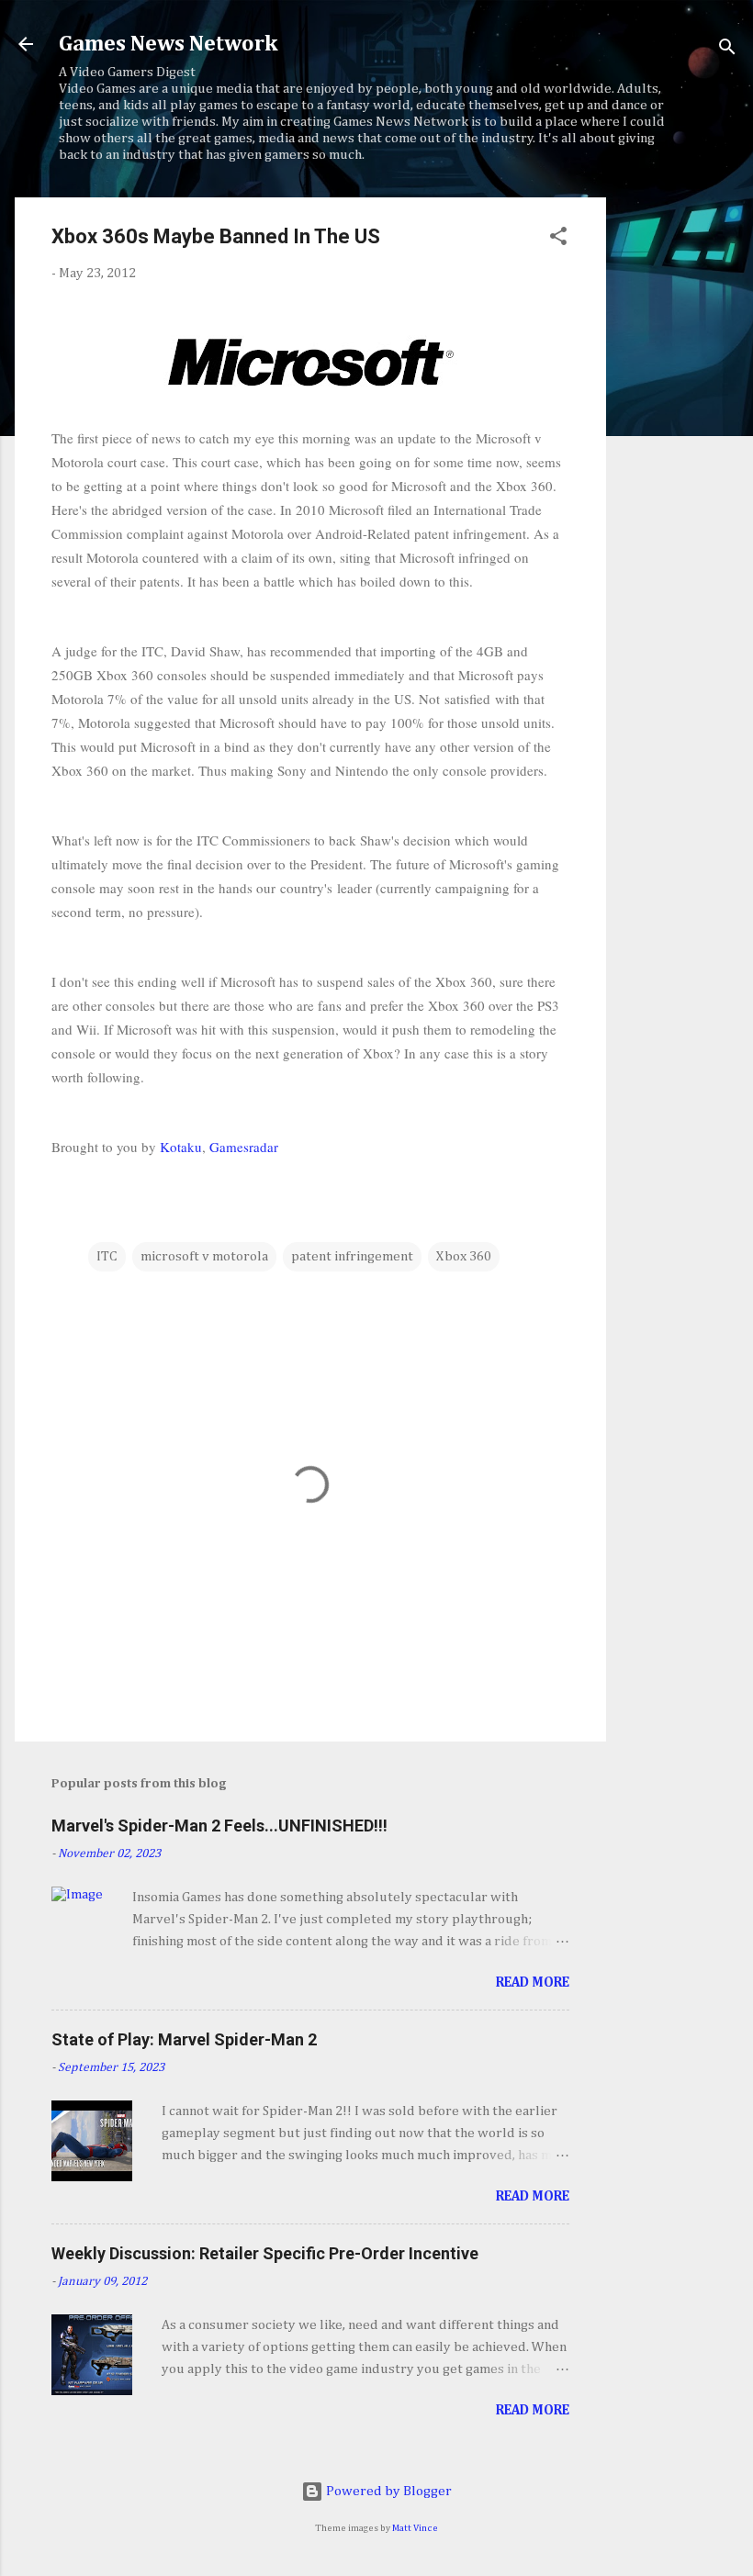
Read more (533, 1982)
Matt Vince (415, 2528)
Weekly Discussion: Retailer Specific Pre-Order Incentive (265, 2253)
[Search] (727, 50)
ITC (107, 1256)
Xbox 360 (464, 1256)
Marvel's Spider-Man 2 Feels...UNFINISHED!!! (219, 1826)
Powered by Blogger (388, 2491)
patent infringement (352, 1256)
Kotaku (181, 1147)
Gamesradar (244, 1147)
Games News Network (168, 44)
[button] (558, 240)
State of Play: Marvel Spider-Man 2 (184, 2039)
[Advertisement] (680, 473)
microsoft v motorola (204, 1256)
